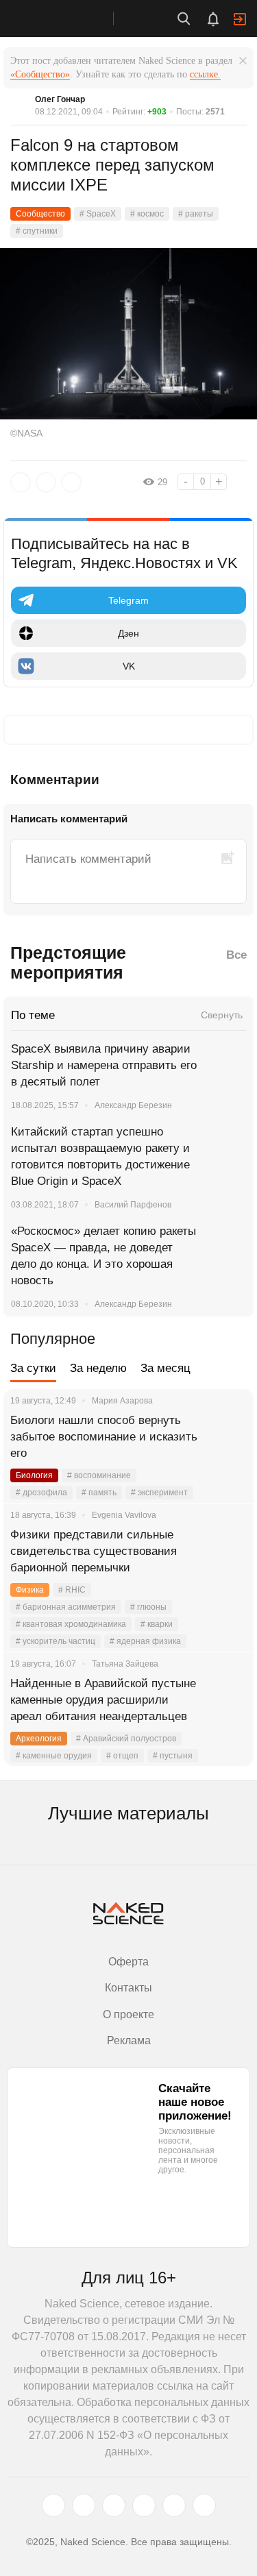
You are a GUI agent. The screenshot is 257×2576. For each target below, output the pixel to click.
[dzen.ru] (144, 2505)
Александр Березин (133, 1105)
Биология (34, 1475)
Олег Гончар (60, 99)
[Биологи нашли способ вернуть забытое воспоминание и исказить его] (226, 1437)
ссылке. (205, 74)
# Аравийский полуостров (126, 1739)
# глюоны (148, 1607)
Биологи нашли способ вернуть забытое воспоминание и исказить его (104, 1437)
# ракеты (196, 214)
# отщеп (122, 1756)
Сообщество (40, 214)
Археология (39, 1739)
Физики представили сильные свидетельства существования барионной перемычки (94, 1551)
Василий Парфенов (133, 1205)
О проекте (128, 2014)
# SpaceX (98, 214)
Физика (30, 1590)
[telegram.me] (174, 2505)
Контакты (128, 1988)
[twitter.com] (53, 2505)
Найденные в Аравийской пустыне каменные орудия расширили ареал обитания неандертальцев (103, 1700)
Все (236, 955)
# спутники (37, 231)
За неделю (98, 1368)
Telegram (128, 600)
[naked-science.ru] (204, 2505)
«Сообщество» (40, 74)
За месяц (166, 1368)
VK (129, 666)
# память (99, 1493)
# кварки (157, 1624)
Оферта (128, 1962)
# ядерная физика (145, 1641)
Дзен (128, 633)
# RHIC (72, 1590)
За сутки (33, 1368)
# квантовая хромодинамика (71, 1624)
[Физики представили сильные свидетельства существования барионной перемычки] (226, 1551)
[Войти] (240, 19)
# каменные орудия (54, 1756)
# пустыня (173, 1756)
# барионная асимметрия (66, 1607)
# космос (147, 214)
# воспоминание (99, 1475)
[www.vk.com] (84, 2505)
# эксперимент (159, 1493)
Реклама (129, 2040)
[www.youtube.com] (114, 2505)
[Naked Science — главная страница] (71, 19)
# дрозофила (41, 1493)
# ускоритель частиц (56, 1641)
